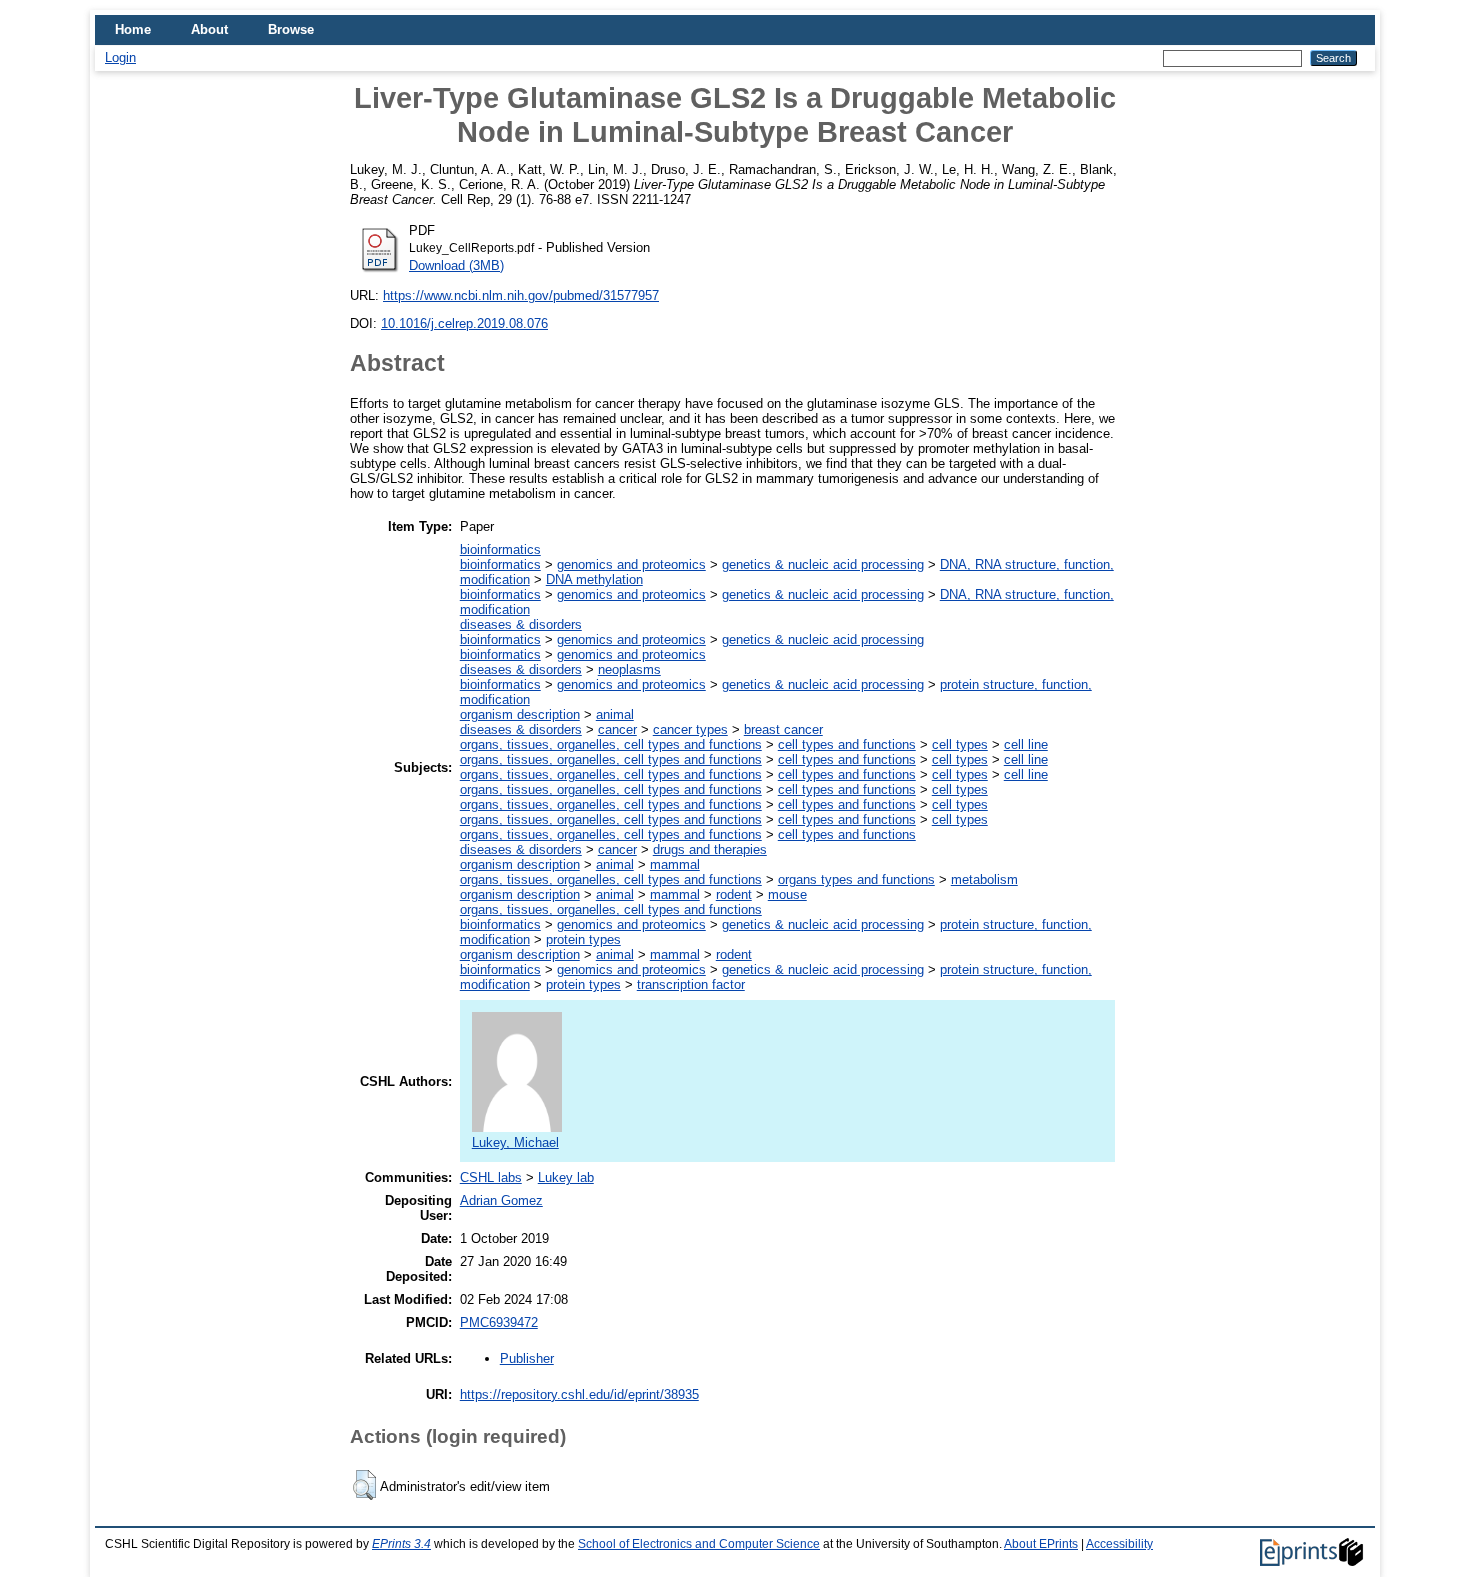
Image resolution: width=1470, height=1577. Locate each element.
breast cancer (783, 729)
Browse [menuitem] (291, 29)
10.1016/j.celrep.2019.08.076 (464, 323)
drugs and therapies (710, 849)
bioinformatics (500, 549)
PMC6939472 (499, 1322)
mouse (787, 894)
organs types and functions (856, 879)
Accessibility (1119, 1544)
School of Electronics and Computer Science (699, 1544)
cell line (1026, 744)
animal (615, 714)
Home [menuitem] (133, 29)
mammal (675, 864)
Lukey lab (566, 1177)
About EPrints (1041, 1544)
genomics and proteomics (631, 564)
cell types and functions (847, 744)
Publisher (527, 1358)
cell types (960, 744)
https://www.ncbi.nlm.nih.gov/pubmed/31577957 (521, 295)
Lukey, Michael (515, 1142)
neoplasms (629, 669)
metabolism (984, 879)
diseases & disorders (521, 624)
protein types (583, 939)
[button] (364, 1485)
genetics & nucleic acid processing (823, 564)
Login (120, 57)
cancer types (690, 729)
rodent (734, 894)
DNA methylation (594, 579)
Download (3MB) (456, 265)
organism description (520, 714)
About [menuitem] (209, 29)
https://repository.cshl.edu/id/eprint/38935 (579, 1394)
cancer (617, 729)
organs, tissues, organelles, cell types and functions (611, 744)
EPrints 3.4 (401, 1544)
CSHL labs (491, 1177)
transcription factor (691, 984)
